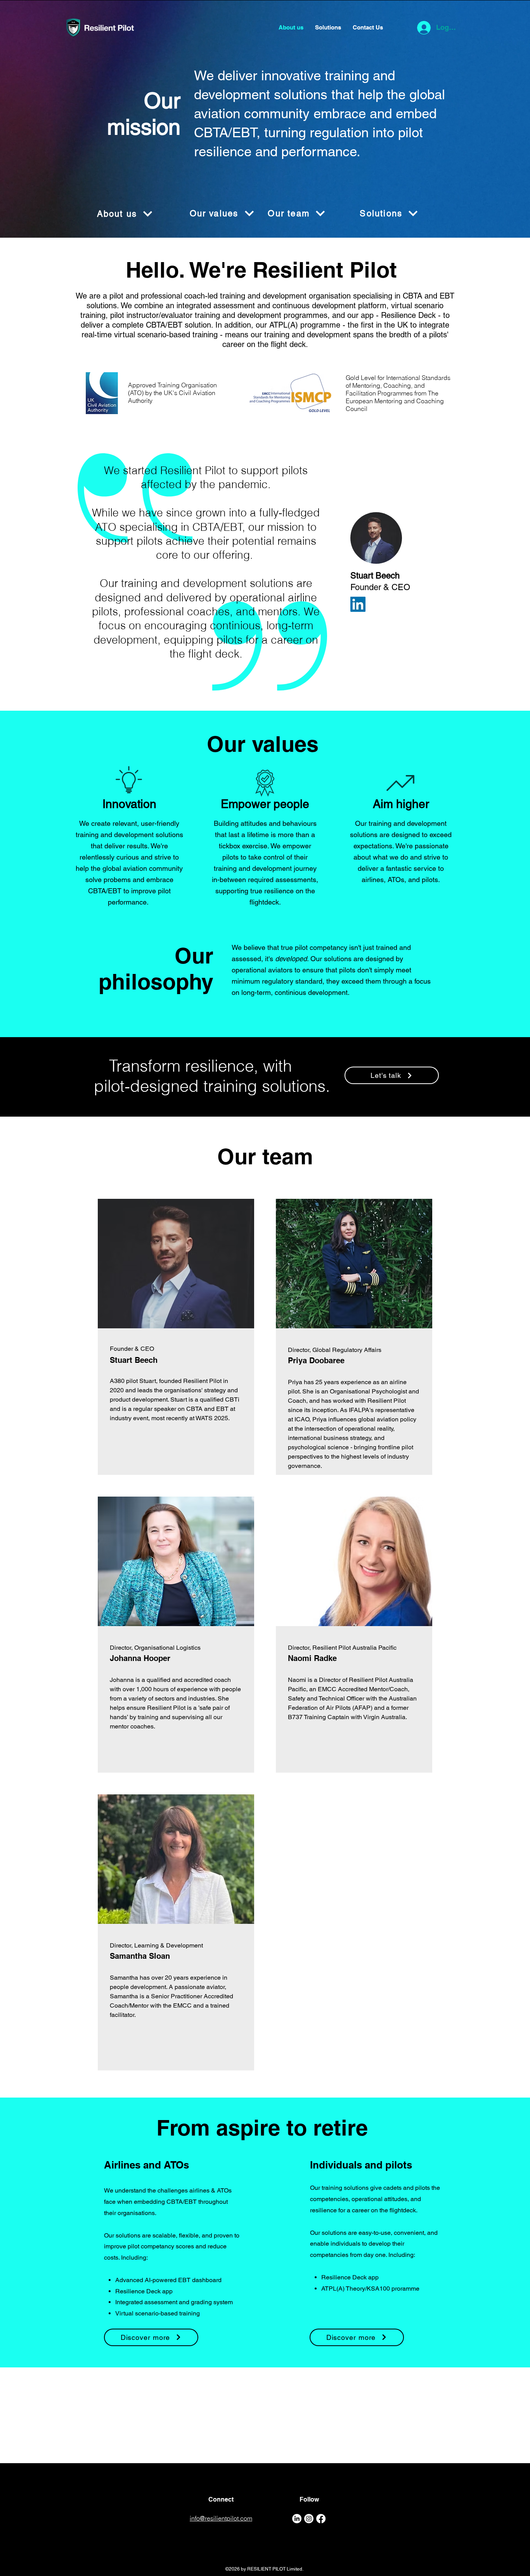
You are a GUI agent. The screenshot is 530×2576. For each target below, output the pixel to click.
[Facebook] (321, 2519)
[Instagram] (309, 2519)
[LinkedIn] (358, 604)
